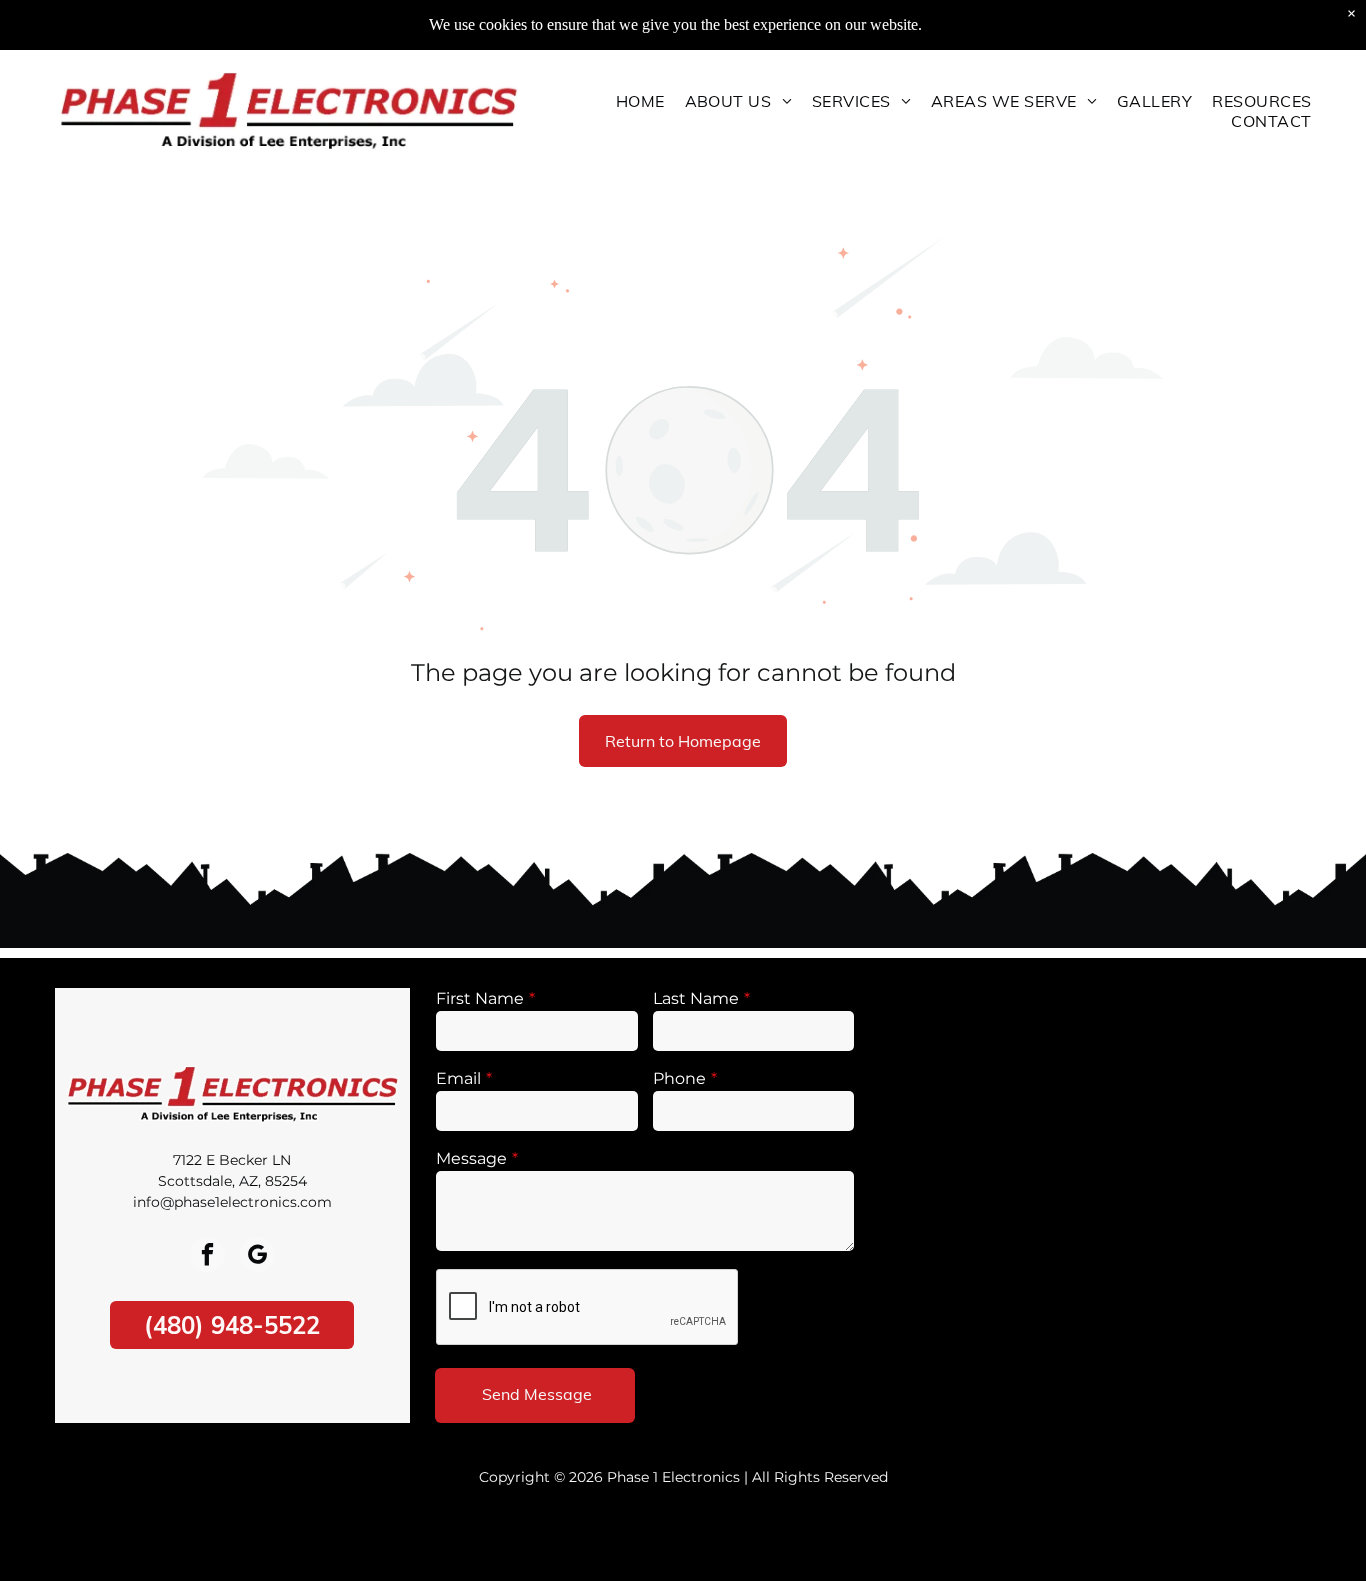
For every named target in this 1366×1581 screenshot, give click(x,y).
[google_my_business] (257, 1257)
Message (471, 1158)
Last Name (696, 998)
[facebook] (207, 1257)
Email (458, 1078)
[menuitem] (640, 101)
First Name (480, 998)
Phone (679, 1078)
